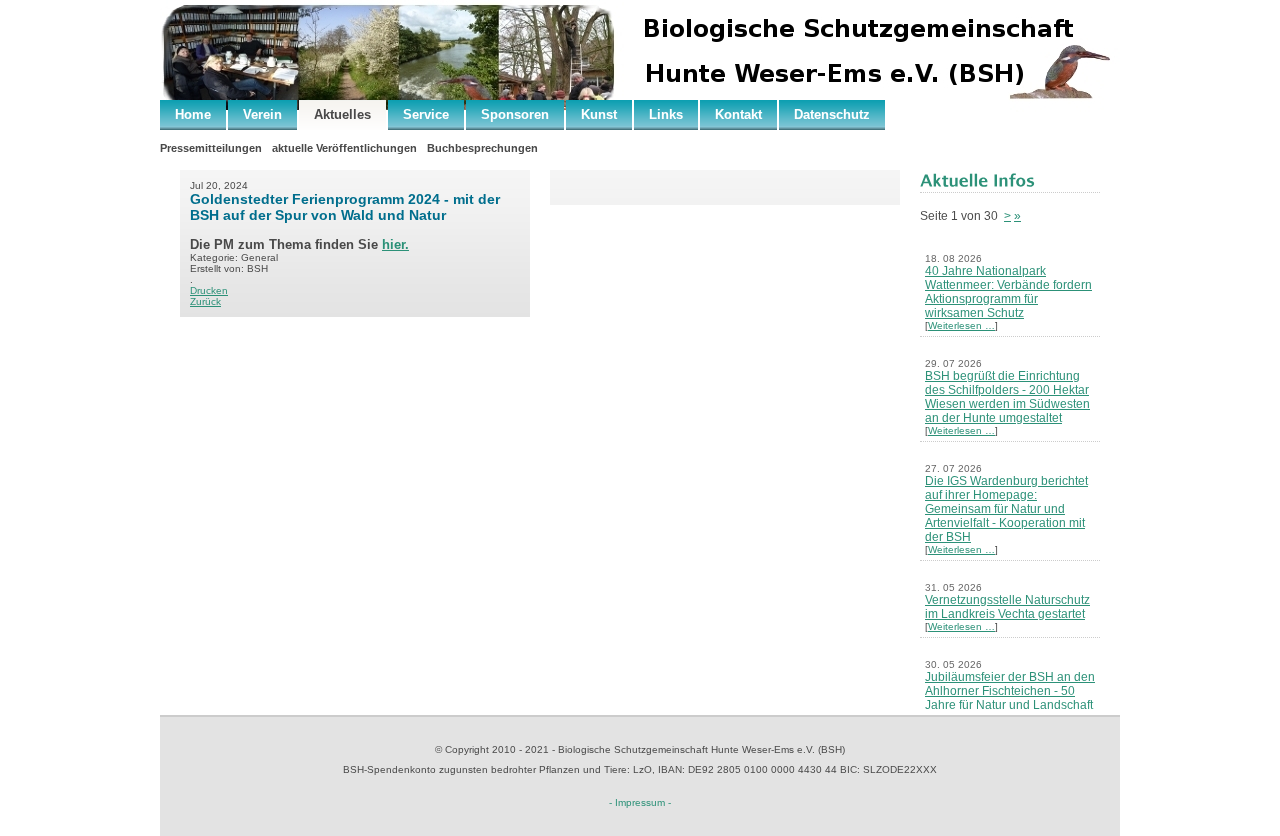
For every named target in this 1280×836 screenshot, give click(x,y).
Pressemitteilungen (211, 148)
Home (193, 114)
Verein (262, 114)
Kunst (599, 114)
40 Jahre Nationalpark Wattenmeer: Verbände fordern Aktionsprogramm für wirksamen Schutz (1008, 292)
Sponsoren (515, 114)
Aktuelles (342, 114)
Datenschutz (832, 114)
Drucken (209, 290)
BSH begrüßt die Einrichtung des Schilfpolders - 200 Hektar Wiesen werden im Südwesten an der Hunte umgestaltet (1007, 397)
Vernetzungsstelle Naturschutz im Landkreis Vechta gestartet (1007, 607)
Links (666, 114)
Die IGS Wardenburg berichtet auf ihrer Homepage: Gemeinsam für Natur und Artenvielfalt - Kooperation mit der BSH (1006, 509)
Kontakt (738, 114)
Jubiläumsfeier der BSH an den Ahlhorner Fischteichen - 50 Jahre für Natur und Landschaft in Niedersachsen (1010, 698)
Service (426, 114)
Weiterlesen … (961, 325)
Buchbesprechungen (482, 148)
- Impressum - (640, 802)
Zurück (205, 301)
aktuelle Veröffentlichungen (344, 148)
